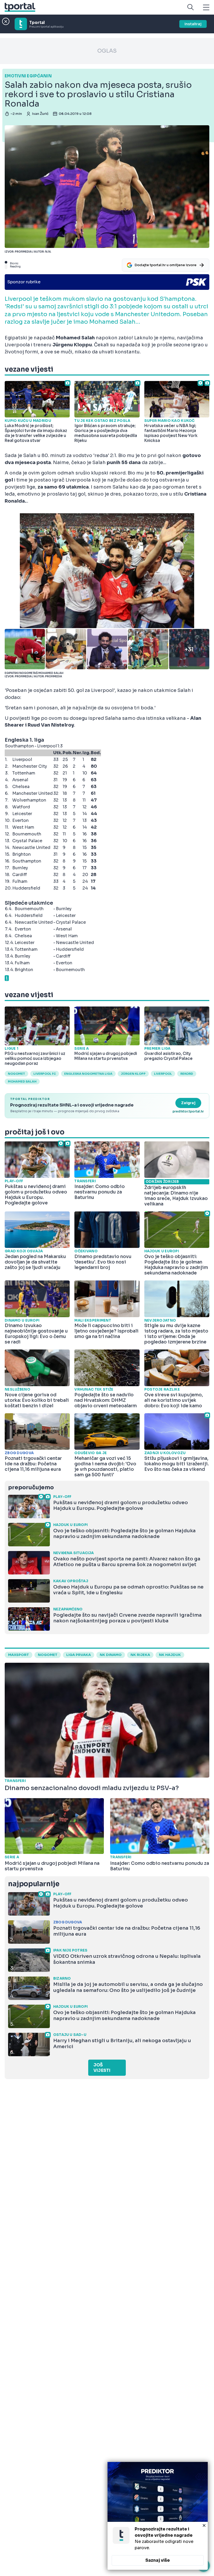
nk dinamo (111, 1655)
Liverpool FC (45, 1074)
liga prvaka (79, 1655)
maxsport (19, 1655)
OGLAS (107, 51)
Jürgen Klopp (133, 1074)
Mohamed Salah (22, 1081)
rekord (187, 1074)
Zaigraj (188, 1103)
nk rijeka (140, 1655)
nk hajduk (170, 1655)
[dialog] (158, 2516)
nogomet (16, 1074)
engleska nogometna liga (88, 1074)
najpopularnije (34, 1884)
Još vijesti (102, 2068)
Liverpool (163, 1074)
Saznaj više (158, 2560)
